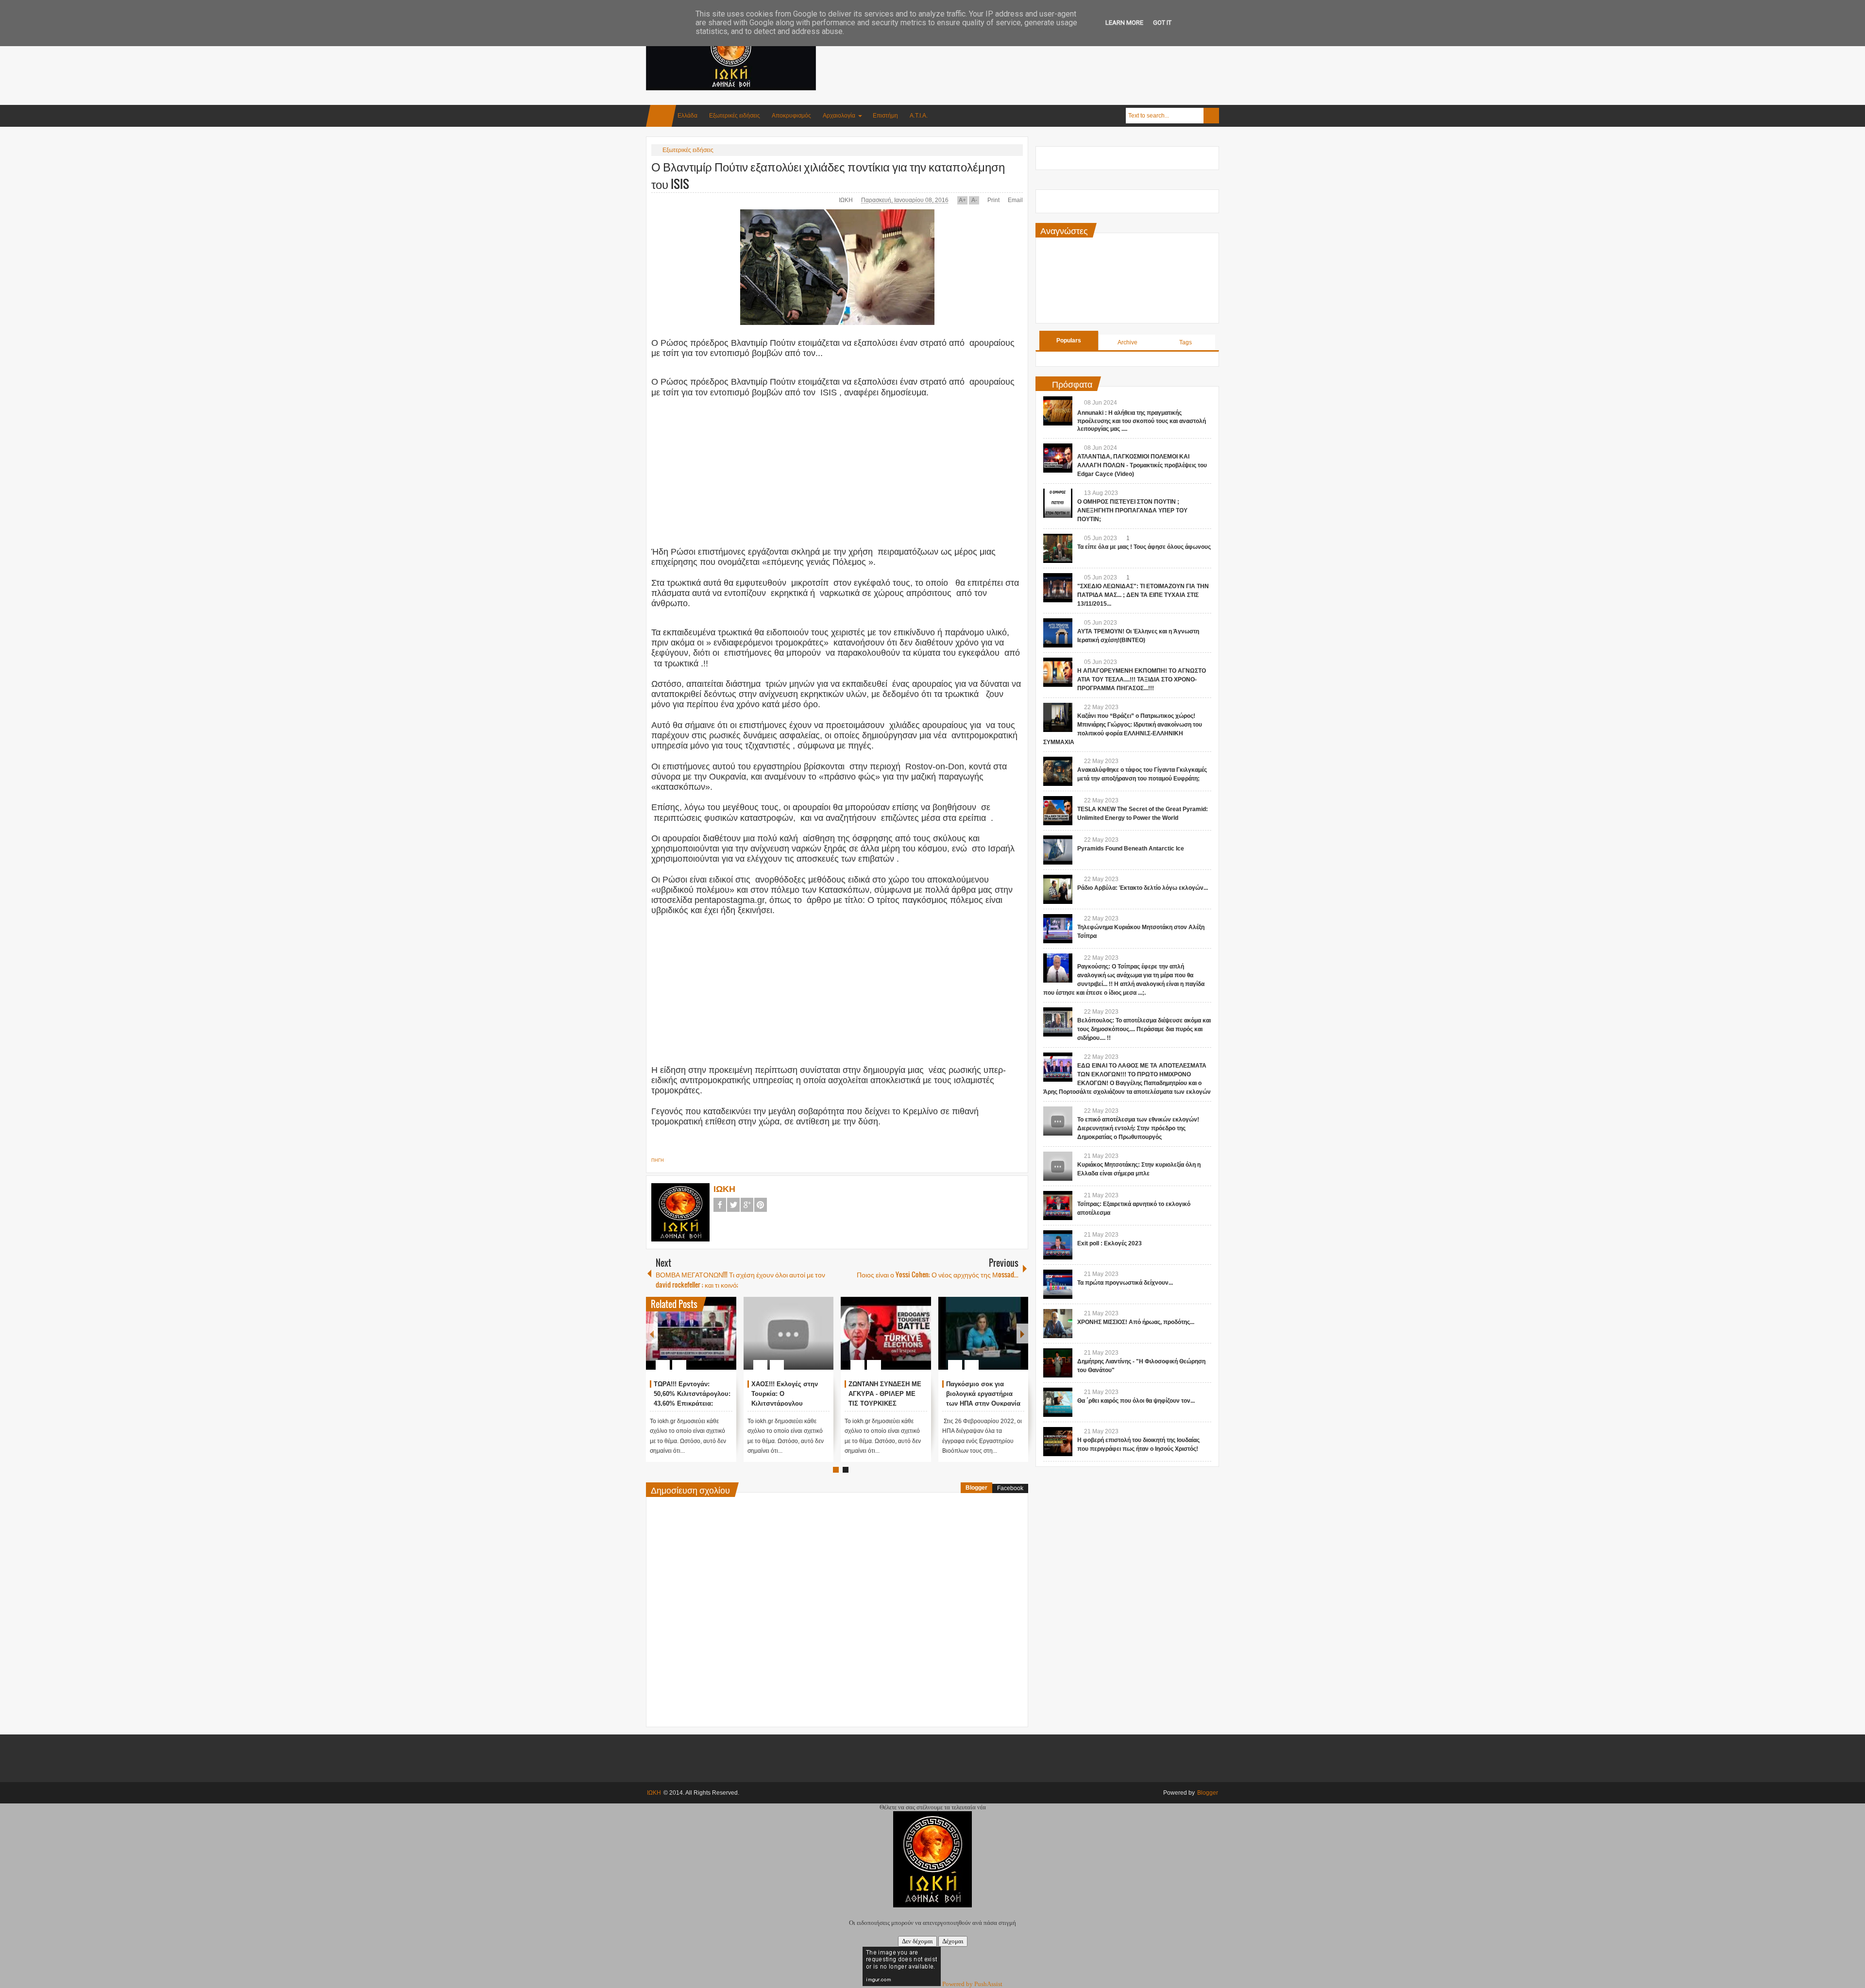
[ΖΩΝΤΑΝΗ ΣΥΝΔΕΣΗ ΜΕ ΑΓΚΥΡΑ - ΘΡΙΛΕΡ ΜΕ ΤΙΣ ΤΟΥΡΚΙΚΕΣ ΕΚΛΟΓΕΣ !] (886, 1333)
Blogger (976, 1488)
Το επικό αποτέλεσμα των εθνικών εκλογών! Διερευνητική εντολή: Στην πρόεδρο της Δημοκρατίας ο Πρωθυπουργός (1138, 1128)
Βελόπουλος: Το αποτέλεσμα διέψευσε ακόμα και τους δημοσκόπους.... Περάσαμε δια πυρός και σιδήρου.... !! (1144, 1029)
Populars (1069, 340)
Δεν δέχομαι (917, 1941)
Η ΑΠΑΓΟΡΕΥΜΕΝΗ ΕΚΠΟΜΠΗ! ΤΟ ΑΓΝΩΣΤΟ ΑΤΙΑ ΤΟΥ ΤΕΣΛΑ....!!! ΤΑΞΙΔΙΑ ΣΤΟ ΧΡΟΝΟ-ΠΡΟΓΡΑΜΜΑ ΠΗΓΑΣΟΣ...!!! (1142, 680)
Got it (1162, 23)
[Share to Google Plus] (725, 1342)
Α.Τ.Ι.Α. (919, 116)
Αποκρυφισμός (791, 116)
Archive (1127, 342)
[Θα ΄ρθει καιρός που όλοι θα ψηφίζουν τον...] (1058, 1402)
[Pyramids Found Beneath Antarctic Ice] (1058, 850)
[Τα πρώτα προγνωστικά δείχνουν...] (1058, 1284)
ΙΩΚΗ (847, 200)
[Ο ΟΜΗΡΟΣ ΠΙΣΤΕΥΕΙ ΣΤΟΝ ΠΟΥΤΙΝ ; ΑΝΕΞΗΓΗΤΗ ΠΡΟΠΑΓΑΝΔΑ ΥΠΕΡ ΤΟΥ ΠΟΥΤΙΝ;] (1058, 503)
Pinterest (761, 1205)
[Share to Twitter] (712, 1342)
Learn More (1124, 23)
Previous (652, 1334)
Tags (1186, 342)
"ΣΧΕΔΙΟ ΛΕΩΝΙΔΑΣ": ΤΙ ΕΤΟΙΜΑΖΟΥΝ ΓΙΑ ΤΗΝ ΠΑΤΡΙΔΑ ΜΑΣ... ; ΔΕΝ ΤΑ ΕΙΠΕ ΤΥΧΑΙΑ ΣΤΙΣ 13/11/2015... (1143, 595)
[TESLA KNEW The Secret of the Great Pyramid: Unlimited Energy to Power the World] (1058, 811)
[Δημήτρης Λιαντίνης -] (1058, 1363)
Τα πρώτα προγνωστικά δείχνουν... (1125, 1283)
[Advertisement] (1042, 48)
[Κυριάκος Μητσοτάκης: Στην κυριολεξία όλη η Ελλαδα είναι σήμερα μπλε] (1058, 1166)
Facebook (720, 1205)
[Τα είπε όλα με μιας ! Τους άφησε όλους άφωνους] (1058, 548)
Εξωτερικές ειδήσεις (735, 116)
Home (661, 116)
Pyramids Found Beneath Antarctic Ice (1131, 849)
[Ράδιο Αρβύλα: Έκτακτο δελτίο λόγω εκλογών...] (1058, 889)
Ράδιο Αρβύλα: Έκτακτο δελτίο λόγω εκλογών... (1143, 888)
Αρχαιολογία (839, 116)
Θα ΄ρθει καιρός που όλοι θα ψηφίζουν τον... (1136, 1401)
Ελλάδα (687, 116)
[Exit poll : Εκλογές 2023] (1058, 1245)
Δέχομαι (953, 1941)
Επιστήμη (885, 116)
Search (1211, 116)
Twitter (733, 1205)
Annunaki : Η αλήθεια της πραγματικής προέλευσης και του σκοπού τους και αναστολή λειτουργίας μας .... (1142, 421)
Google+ (747, 1205)
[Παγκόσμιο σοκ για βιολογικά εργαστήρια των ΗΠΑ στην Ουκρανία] (983, 1333)
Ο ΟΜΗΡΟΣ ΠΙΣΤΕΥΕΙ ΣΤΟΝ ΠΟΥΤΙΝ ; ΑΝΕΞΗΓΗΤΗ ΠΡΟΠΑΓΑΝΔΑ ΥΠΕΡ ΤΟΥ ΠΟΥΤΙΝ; (1132, 510)
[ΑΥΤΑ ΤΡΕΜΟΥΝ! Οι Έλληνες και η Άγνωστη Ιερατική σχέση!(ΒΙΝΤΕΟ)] (1058, 633)
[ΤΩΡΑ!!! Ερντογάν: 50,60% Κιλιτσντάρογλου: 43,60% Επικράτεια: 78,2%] (691, 1333)
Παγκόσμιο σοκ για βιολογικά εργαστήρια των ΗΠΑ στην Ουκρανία (983, 1394)
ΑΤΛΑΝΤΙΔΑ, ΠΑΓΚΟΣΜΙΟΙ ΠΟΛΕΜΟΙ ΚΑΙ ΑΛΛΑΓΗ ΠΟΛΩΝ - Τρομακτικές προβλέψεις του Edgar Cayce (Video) (1142, 465)
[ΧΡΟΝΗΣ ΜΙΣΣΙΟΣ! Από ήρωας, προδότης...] (1058, 1324)
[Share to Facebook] (700, 1342)
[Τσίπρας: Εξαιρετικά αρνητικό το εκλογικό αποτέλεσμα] (1058, 1206)
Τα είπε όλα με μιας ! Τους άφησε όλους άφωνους (1144, 547)
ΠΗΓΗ (658, 1160)
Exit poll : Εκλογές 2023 (1110, 1243)
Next (1022, 1334)
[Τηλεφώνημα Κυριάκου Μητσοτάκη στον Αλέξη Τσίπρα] (1058, 929)
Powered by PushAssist (972, 1984)
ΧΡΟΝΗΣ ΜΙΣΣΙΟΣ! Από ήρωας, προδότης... (1136, 1322)
